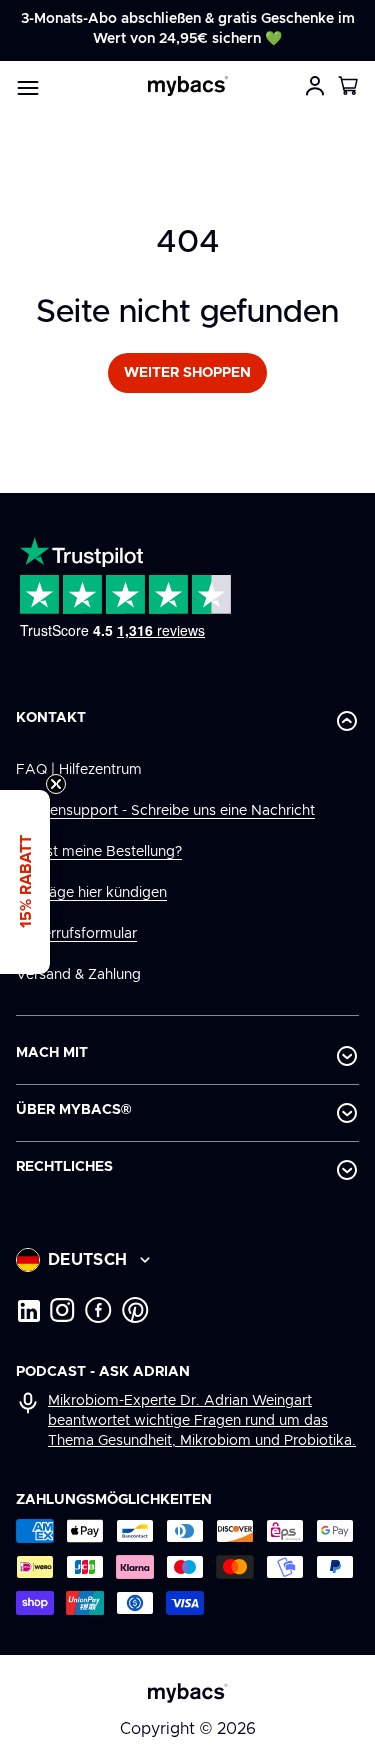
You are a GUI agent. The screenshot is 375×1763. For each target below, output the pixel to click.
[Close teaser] (56, 784)
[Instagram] (62, 1310)
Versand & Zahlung (78, 975)
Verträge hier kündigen (91, 893)
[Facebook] (98, 1310)
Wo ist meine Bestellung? (99, 852)
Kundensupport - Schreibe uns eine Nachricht (165, 811)
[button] (349, 86)
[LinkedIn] (28, 1310)
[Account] (315, 86)
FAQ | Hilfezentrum (79, 770)
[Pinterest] (135, 1310)
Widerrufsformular (76, 934)
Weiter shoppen (187, 373)
